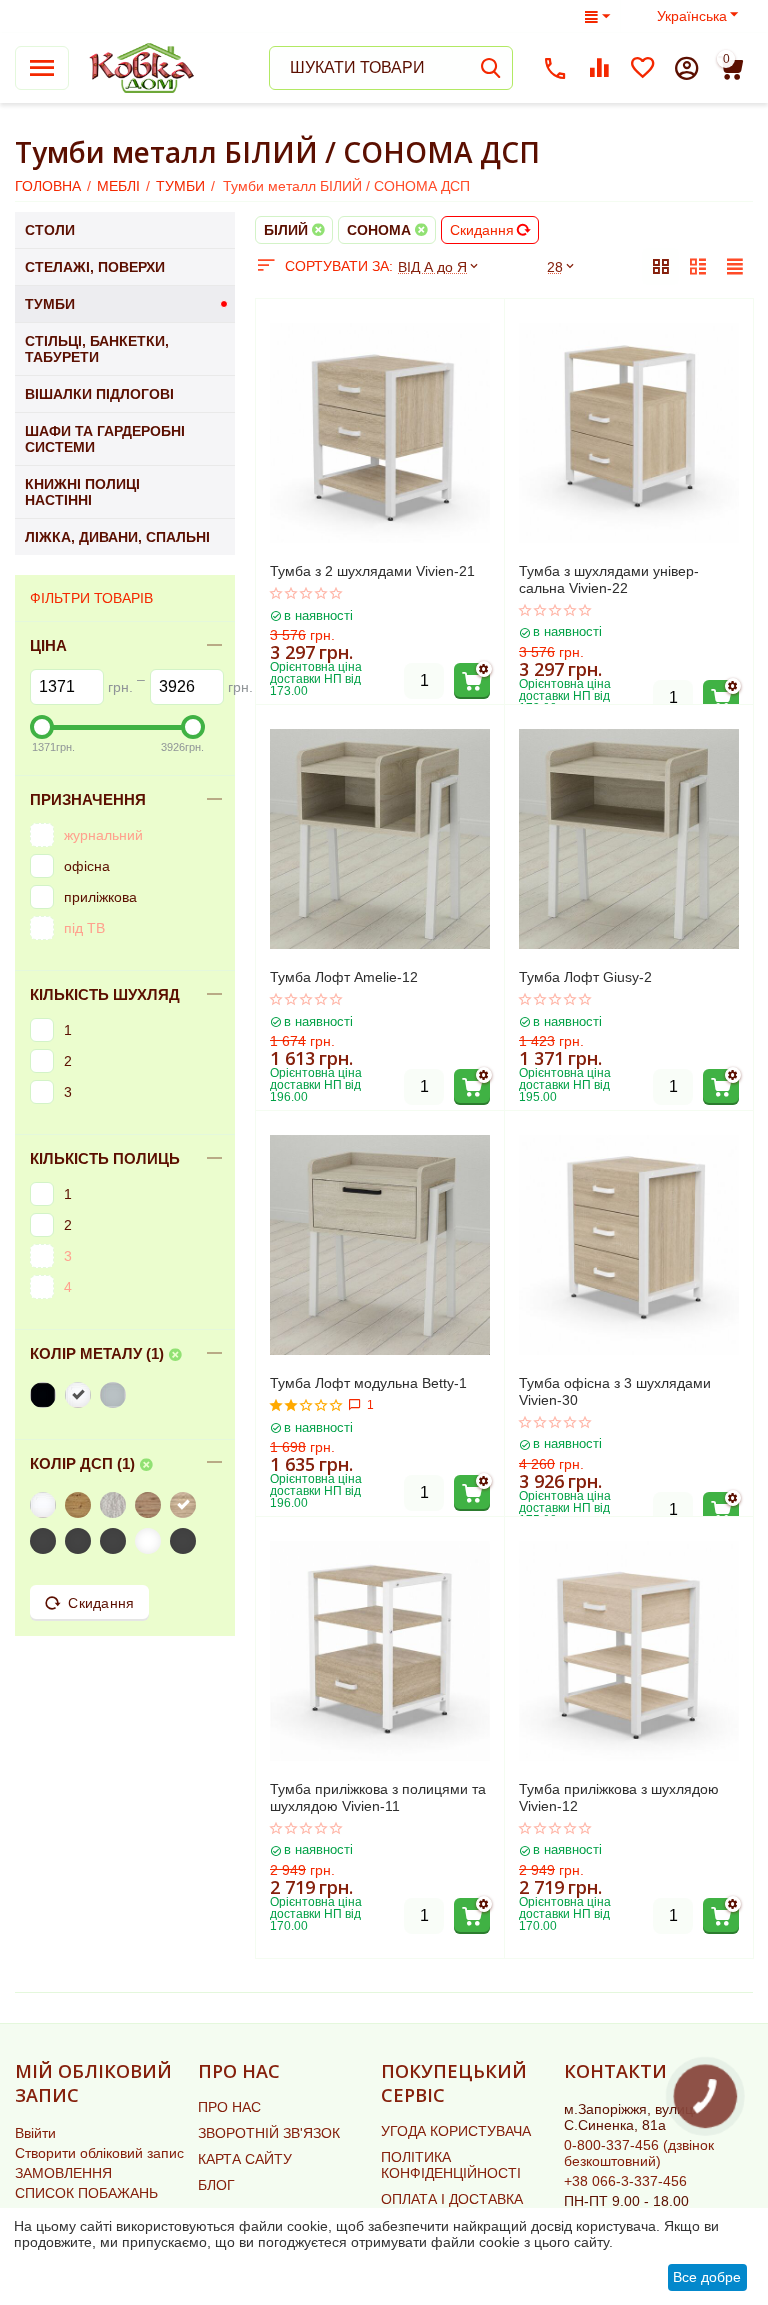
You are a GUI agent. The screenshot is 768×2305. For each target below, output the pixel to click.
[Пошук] (491, 68)
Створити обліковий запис (99, 2153)
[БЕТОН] (115, 1505)
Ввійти (35, 2133)
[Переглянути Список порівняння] (599, 68)
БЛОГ (216, 2185)
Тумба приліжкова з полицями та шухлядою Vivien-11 (378, 1797)
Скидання (482, 230)
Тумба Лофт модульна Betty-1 (368, 1383)
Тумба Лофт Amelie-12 (344, 977)
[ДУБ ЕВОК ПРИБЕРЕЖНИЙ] (115, 1541)
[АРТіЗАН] (80, 1505)
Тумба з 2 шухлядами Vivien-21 (372, 571)
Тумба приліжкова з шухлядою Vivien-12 (619, 1797)
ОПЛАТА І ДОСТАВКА (452, 2199)
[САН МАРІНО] (150, 1505)
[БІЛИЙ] (80, 1395)
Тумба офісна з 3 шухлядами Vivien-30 (615, 1391)
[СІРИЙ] (115, 1395)
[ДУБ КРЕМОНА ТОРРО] (150, 1541)
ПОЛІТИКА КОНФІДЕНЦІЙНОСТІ (451, 2165)
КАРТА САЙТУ (245, 2159)
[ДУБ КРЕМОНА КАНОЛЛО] (185, 1541)
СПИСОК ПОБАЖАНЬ (86, 2193)
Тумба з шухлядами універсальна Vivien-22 (609, 579)
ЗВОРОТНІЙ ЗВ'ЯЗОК (269, 2133)
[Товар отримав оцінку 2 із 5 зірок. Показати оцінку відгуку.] (306, 1405)
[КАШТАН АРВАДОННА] (45, 1541)
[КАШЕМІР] (80, 1541)
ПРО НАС (229, 2107)
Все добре (707, 2277)
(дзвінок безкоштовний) (639, 2153)
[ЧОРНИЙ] (45, 1395)
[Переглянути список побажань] (643, 68)
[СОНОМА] (185, 1505)
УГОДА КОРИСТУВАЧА (456, 2131)
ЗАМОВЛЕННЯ (63, 2173)
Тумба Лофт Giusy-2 (585, 977)
